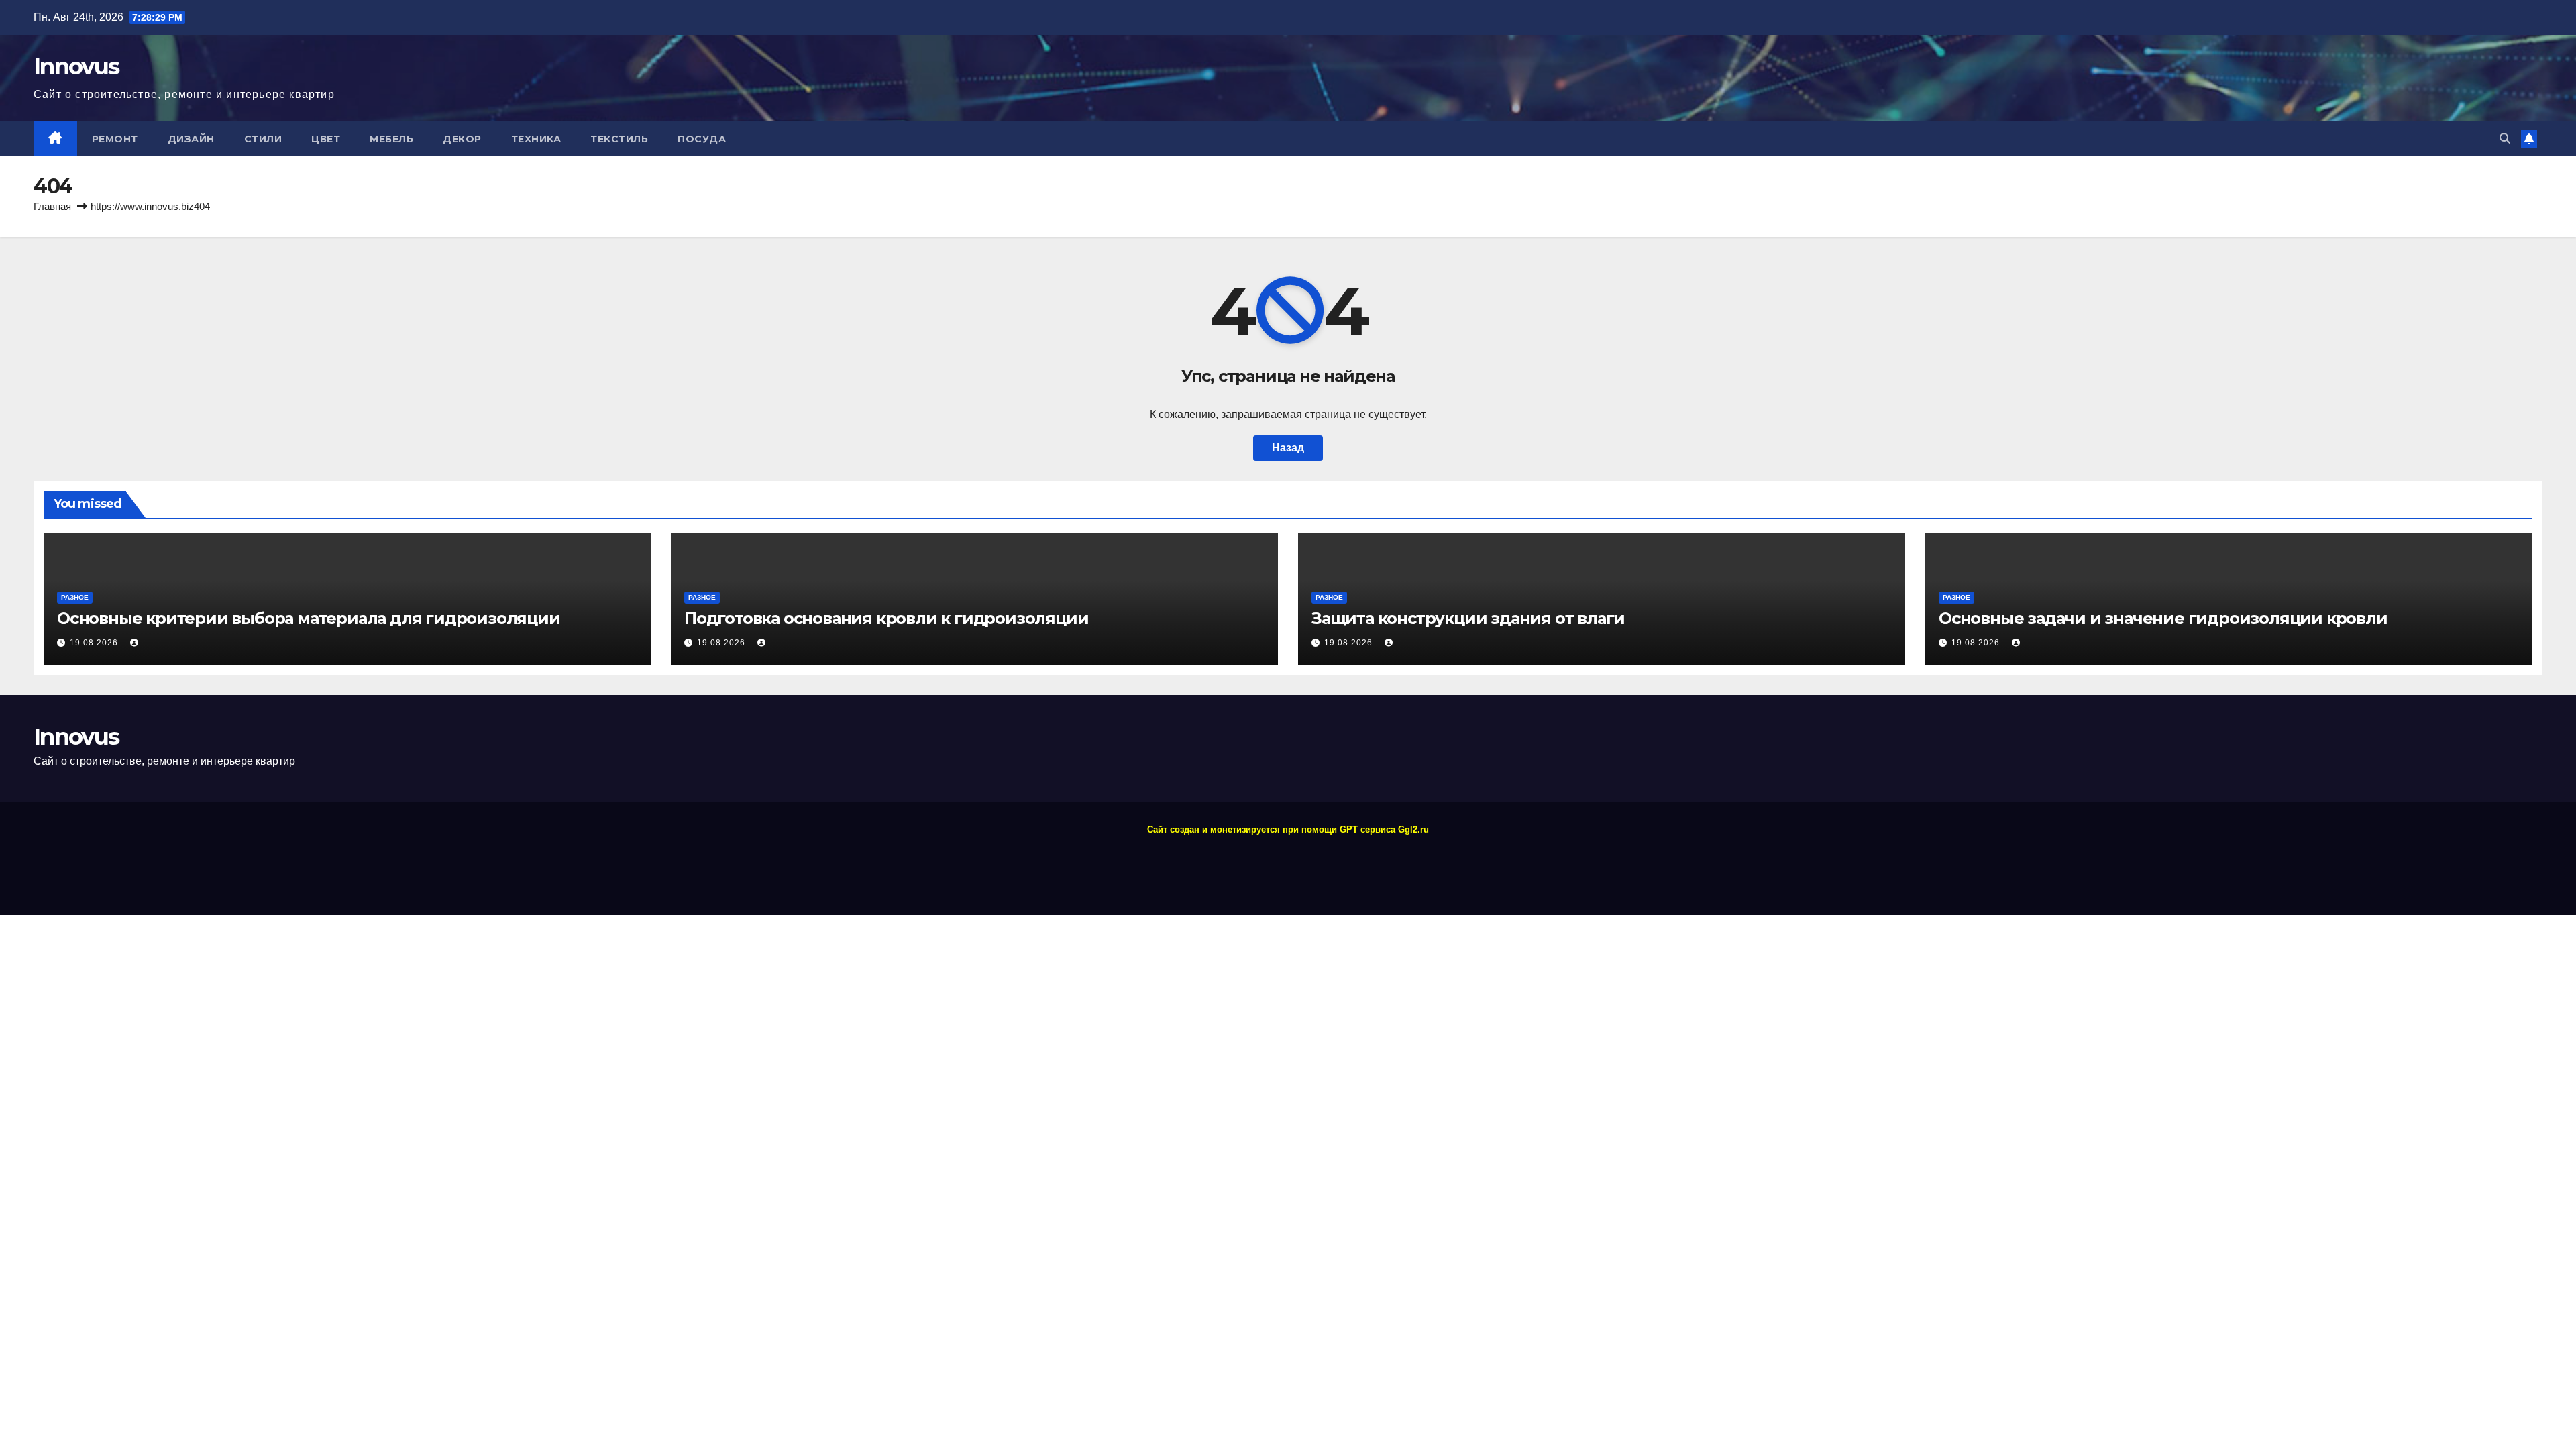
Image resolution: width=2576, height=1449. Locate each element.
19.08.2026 (95, 643)
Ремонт (115, 139)
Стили (263, 139)
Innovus (76, 66)
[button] (2505, 139)
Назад (1288, 448)
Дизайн (191, 139)
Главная (52, 206)
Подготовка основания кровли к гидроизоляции (886, 618)
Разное (75, 597)
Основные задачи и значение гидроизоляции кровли (2163, 618)
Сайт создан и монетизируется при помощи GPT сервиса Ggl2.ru (1288, 829)
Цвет (326, 139)
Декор (462, 139)
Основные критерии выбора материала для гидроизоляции (309, 618)
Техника (536, 139)
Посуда (702, 139)
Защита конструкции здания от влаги (1468, 618)
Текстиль (619, 139)
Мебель (391, 139)
